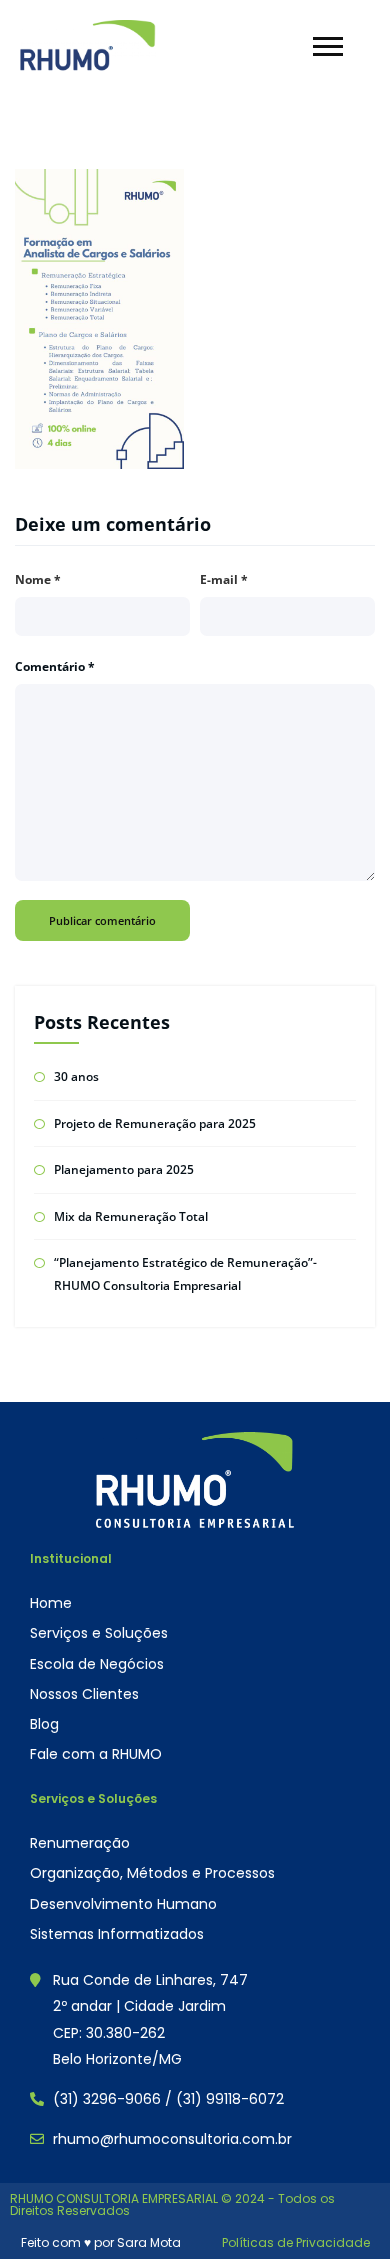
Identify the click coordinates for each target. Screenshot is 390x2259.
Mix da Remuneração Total (131, 1216)
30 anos (76, 1076)
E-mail (224, 579)
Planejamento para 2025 (124, 1169)
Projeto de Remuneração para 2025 (155, 1123)
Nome (38, 579)
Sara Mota (149, 2242)
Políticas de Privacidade (296, 2242)
